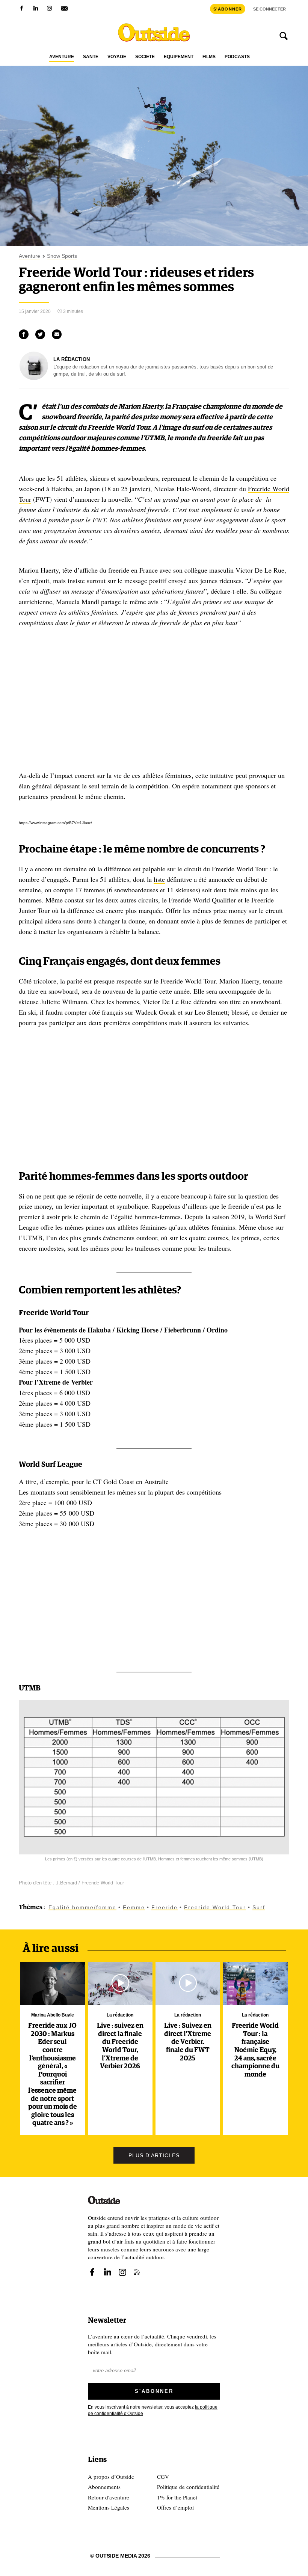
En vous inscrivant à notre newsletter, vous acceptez (153, 2410)
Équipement (179, 57)
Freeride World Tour (215, 1907)
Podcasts (237, 57)
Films (209, 57)
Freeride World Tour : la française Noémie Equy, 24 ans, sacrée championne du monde (255, 2050)
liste (159, 879)
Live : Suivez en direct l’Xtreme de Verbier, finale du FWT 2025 (188, 2042)
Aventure (62, 57)
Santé (91, 57)
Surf (259, 1907)
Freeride (165, 1907)
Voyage (117, 57)
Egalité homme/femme (82, 1907)
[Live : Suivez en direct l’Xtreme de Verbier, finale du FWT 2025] (188, 1983)
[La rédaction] (34, 378)
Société (145, 57)
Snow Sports (62, 256)
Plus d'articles (154, 2155)
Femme (134, 1907)
